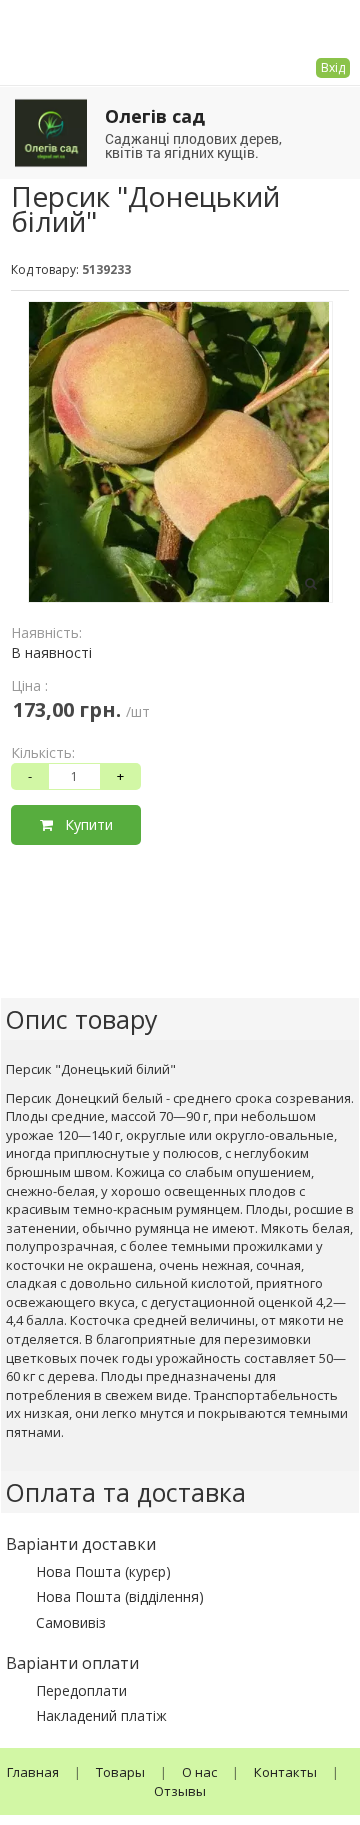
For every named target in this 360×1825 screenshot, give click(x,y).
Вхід (333, 67)
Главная (33, 1772)
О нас (199, 1772)
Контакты (285, 1772)
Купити (83, 824)
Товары (120, 1772)
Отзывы (180, 1791)
